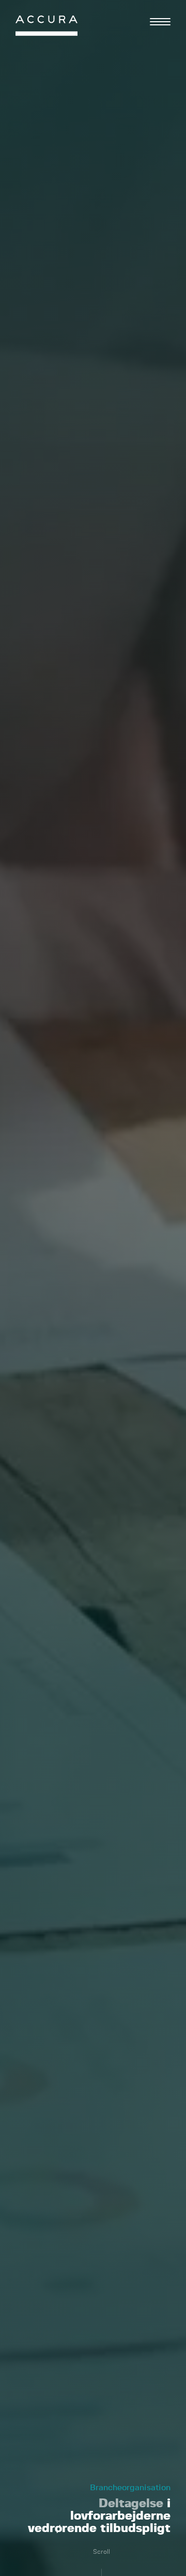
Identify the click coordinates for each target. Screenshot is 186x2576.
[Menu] (160, 22)
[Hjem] (47, 28)
